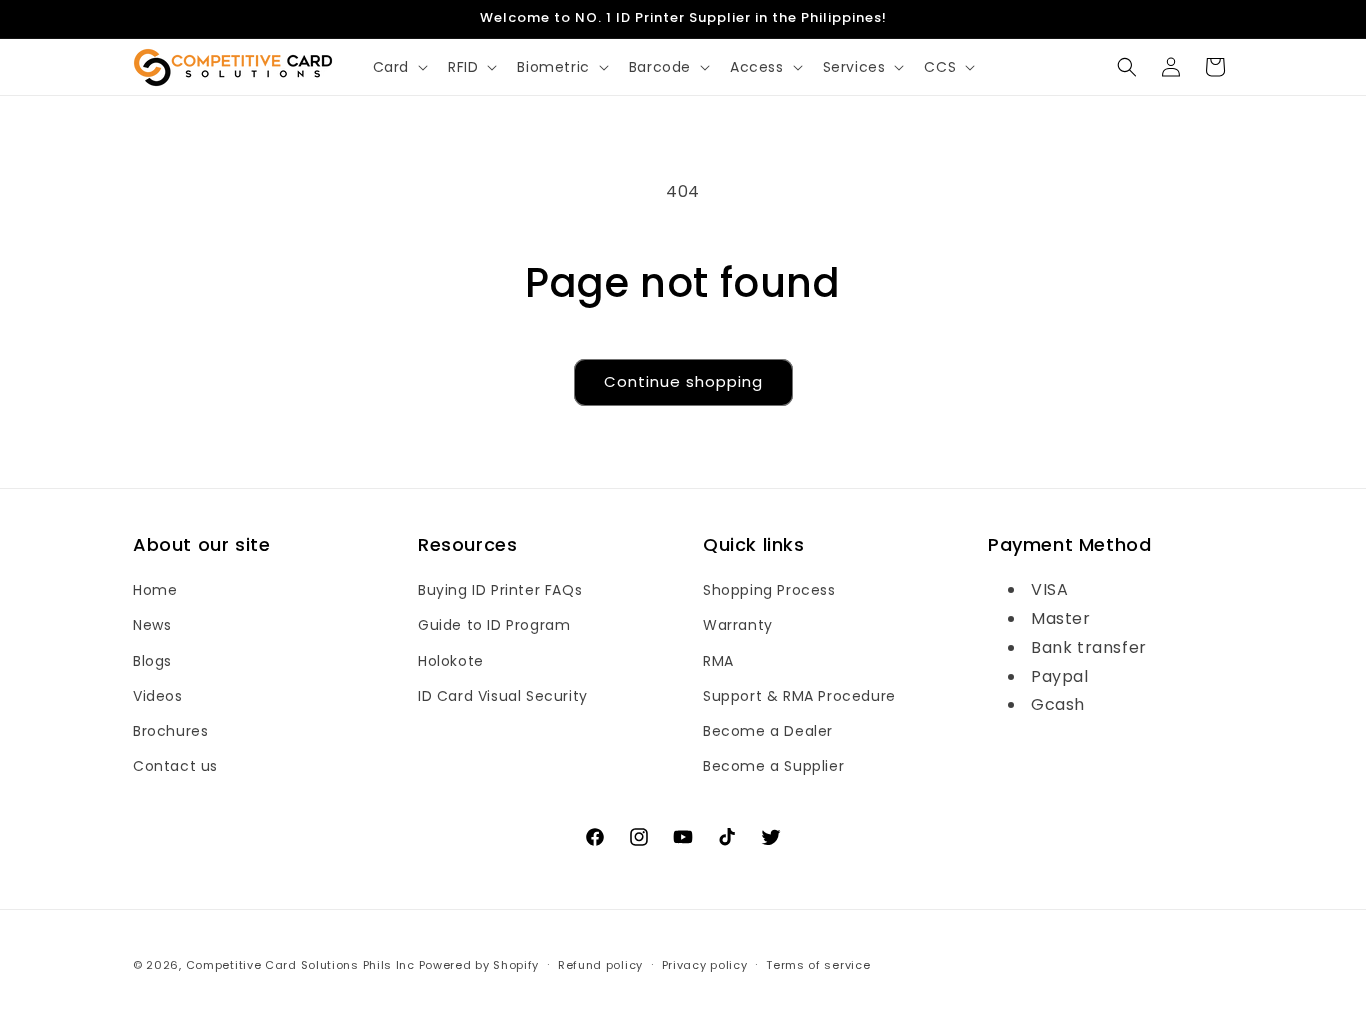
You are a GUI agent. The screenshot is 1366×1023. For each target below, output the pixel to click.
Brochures (170, 731)
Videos (158, 696)
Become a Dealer (768, 731)
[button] (398, 67)
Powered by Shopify (479, 965)
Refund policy (600, 964)
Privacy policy (705, 964)
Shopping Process (769, 590)
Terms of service (818, 964)
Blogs (152, 661)
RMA (718, 661)
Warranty (738, 626)
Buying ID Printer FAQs (500, 590)
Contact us (175, 766)
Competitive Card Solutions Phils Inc (300, 965)
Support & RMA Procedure (799, 696)
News (152, 626)
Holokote (451, 661)
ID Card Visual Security (503, 696)
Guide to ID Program (494, 626)
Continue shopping (683, 381)
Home (155, 590)
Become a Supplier (773, 766)
